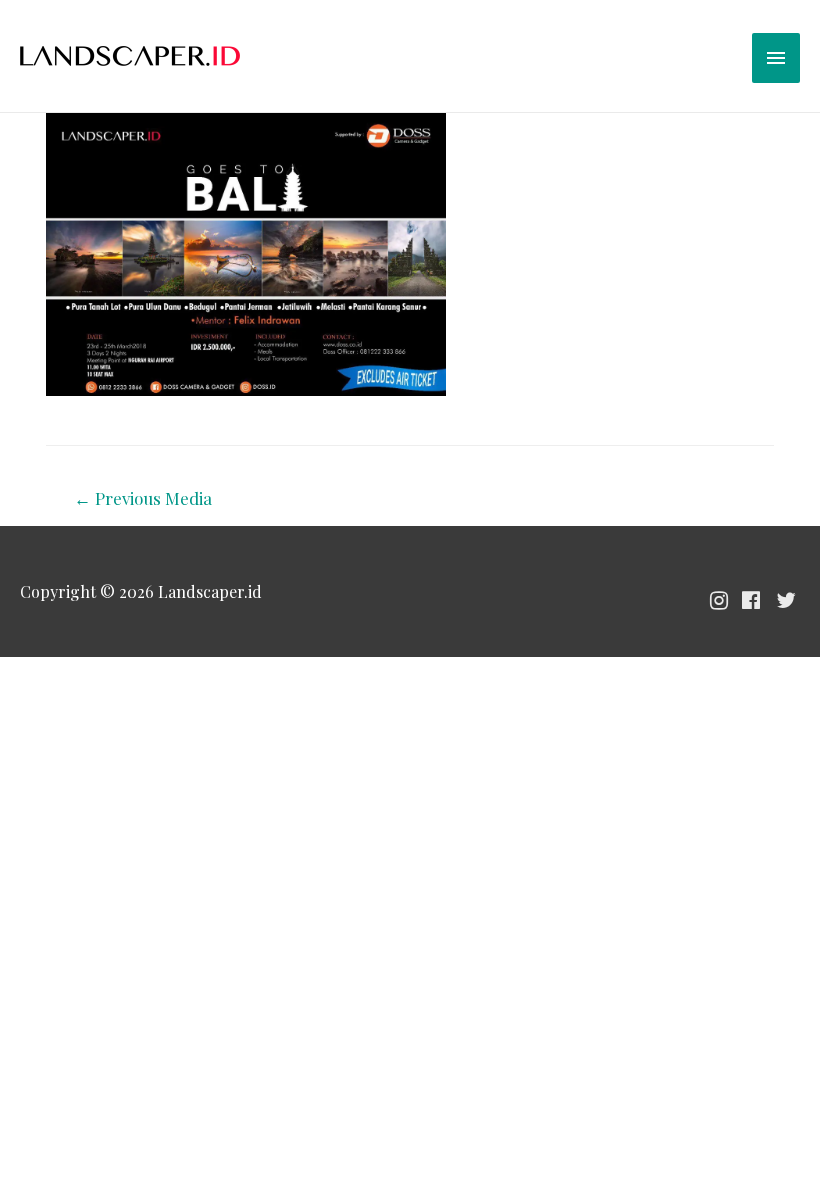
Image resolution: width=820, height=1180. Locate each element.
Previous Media (143, 498)
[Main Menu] (776, 58)
